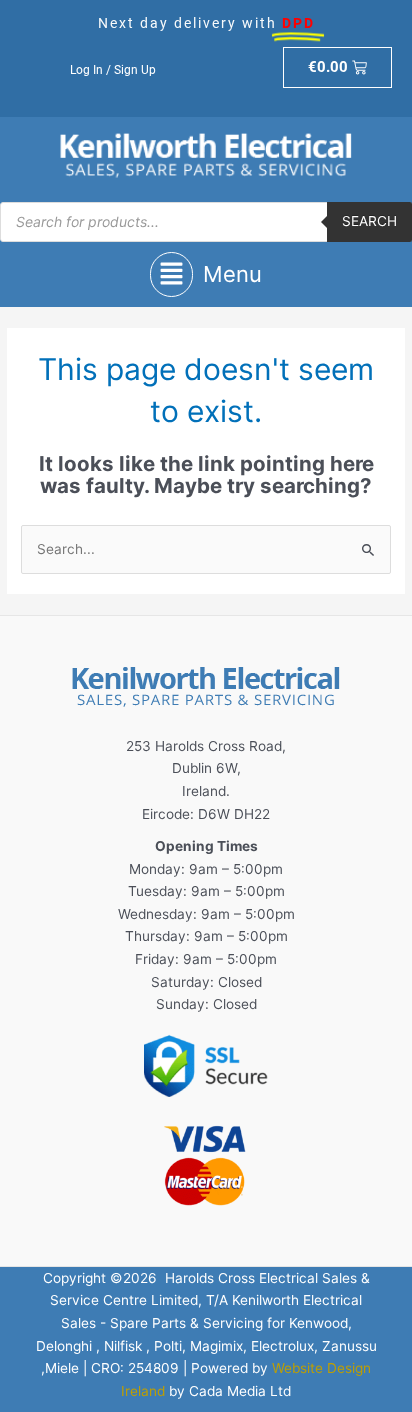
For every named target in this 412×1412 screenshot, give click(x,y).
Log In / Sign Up (113, 70)
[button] (206, 274)
